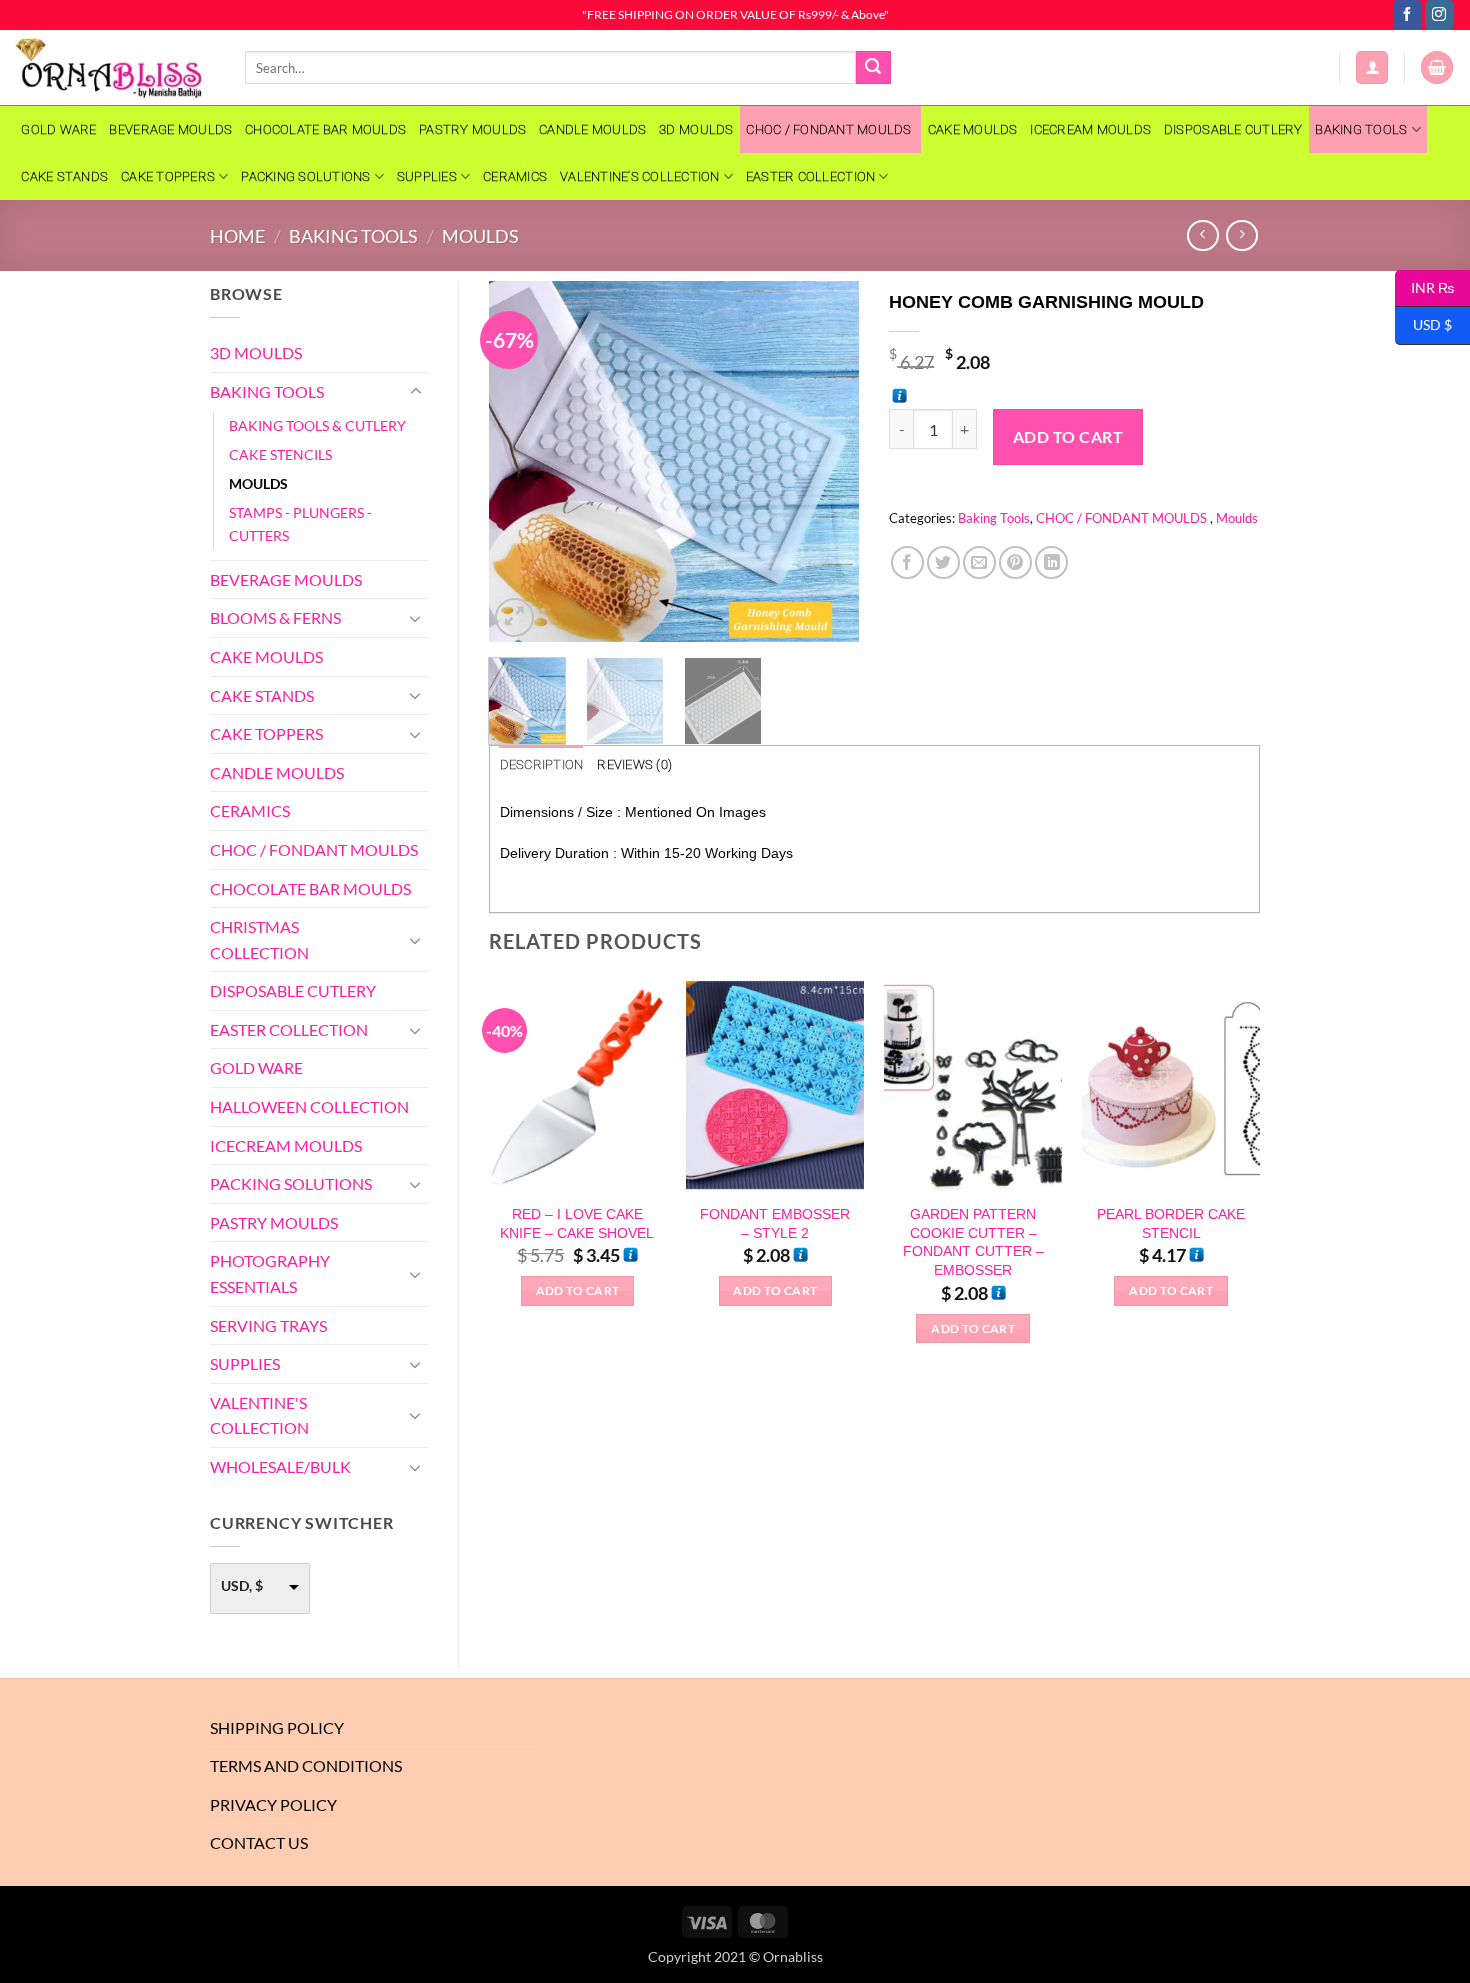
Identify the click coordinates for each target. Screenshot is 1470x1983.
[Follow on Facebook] (1407, 15)
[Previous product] (1241, 235)
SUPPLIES (427, 176)
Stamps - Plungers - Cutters (300, 524)
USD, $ (242, 1585)
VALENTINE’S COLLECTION (640, 176)
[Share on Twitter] (943, 562)
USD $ (1423, 324)
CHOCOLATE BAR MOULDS (325, 129)
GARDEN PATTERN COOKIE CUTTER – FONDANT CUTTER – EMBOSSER (973, 1242)
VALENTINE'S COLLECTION (259, 1415)
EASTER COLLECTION (810, 176)
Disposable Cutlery (1233, 129)
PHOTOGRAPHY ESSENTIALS (270, 1273)
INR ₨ (1424, 286)
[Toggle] (416, 392)
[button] (1372, 67)
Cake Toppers (168, 176)
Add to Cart (1068, 437)
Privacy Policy (273, 1804)
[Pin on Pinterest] (1015, 562)
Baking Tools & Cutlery (317, 425)
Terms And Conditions (306, 1765)
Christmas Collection (259, 939)
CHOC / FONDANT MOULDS (830, 129)
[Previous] (521, 461)
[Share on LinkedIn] (1051, 562)
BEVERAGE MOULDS (170, 129)
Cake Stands (64, 176)
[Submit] (873, 68)
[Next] (827, 461)
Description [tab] (542, 764)
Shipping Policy (277, 1727)
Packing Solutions (305, 176)
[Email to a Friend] (979, 562)
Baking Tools (1361, 129)
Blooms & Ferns (275, 617)
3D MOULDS (696, 129)
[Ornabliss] (115, 68)
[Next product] (1202, 235)
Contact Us (259, 1842)
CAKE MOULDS (973, 129)
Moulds (480, 236)
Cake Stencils (280, 454)
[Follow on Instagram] (1439, 15)
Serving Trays (268, 1325)
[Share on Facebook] (907, 562)
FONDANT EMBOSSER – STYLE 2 (775, 1223)
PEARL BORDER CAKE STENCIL (1171, 1223)
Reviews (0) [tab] (634, 764)
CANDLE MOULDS (592, 129)
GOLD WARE (58, 129)
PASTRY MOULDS (472, 129)
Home (237, 236)
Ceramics (515, 176)
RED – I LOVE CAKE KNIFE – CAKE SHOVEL (577, 1223)
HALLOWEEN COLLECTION (309, 1106)
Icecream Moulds (1090, 129)
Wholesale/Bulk (280, 1466)
